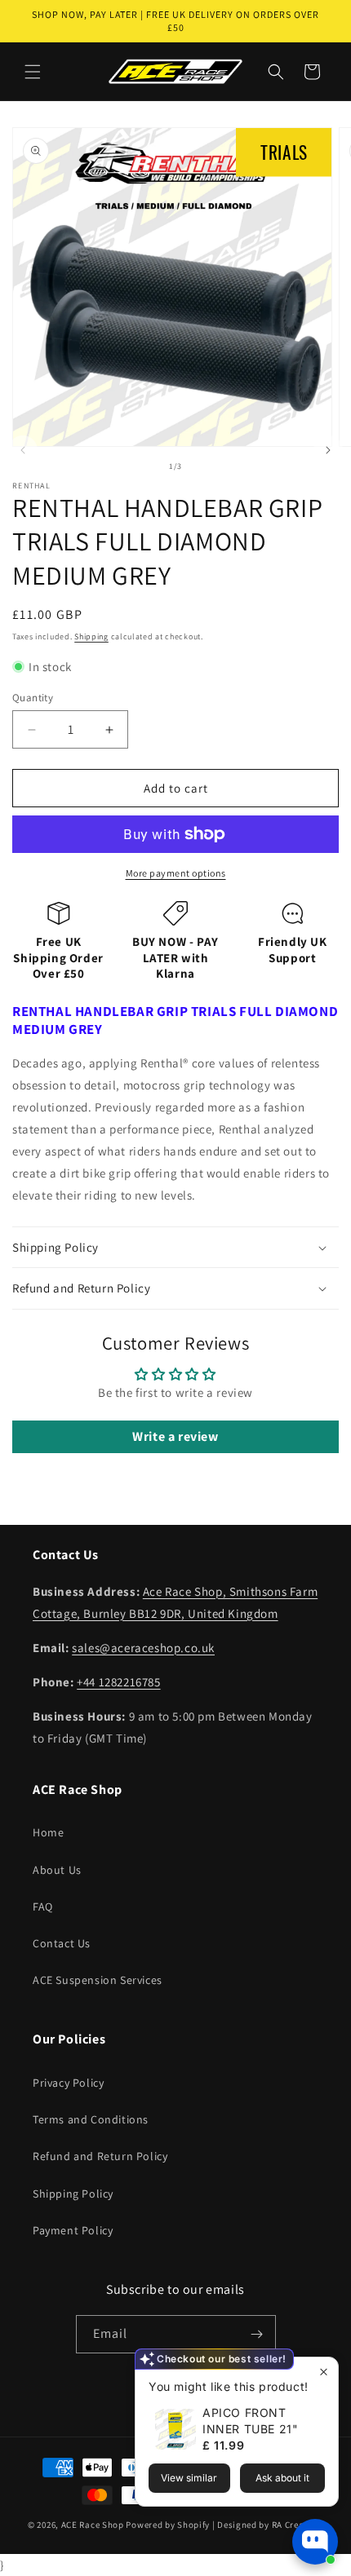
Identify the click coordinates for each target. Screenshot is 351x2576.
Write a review (175, 1436)
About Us (57, 1870)
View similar (189, 2478)
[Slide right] (328, 450)
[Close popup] (324, 2372)
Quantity (33, 698)
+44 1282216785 (118, 1682)
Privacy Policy (68, 2083)
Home (48, 1832)
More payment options (176, 873)
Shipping (91, 636)
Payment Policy (73, 2230)
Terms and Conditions (91, 2119)
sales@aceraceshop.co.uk (143, 1648)
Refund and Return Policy (100, 2156)
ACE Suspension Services (98, 1980)
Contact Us (62, 1943)
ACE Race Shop (93, 2525)
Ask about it (282, 2478)
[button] (33, 72)
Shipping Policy (73, 2194)
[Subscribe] (257, 2334)
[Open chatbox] (315, 2542)
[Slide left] (23, 450)
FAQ (43, 1907)
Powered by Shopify (168, 2525)
